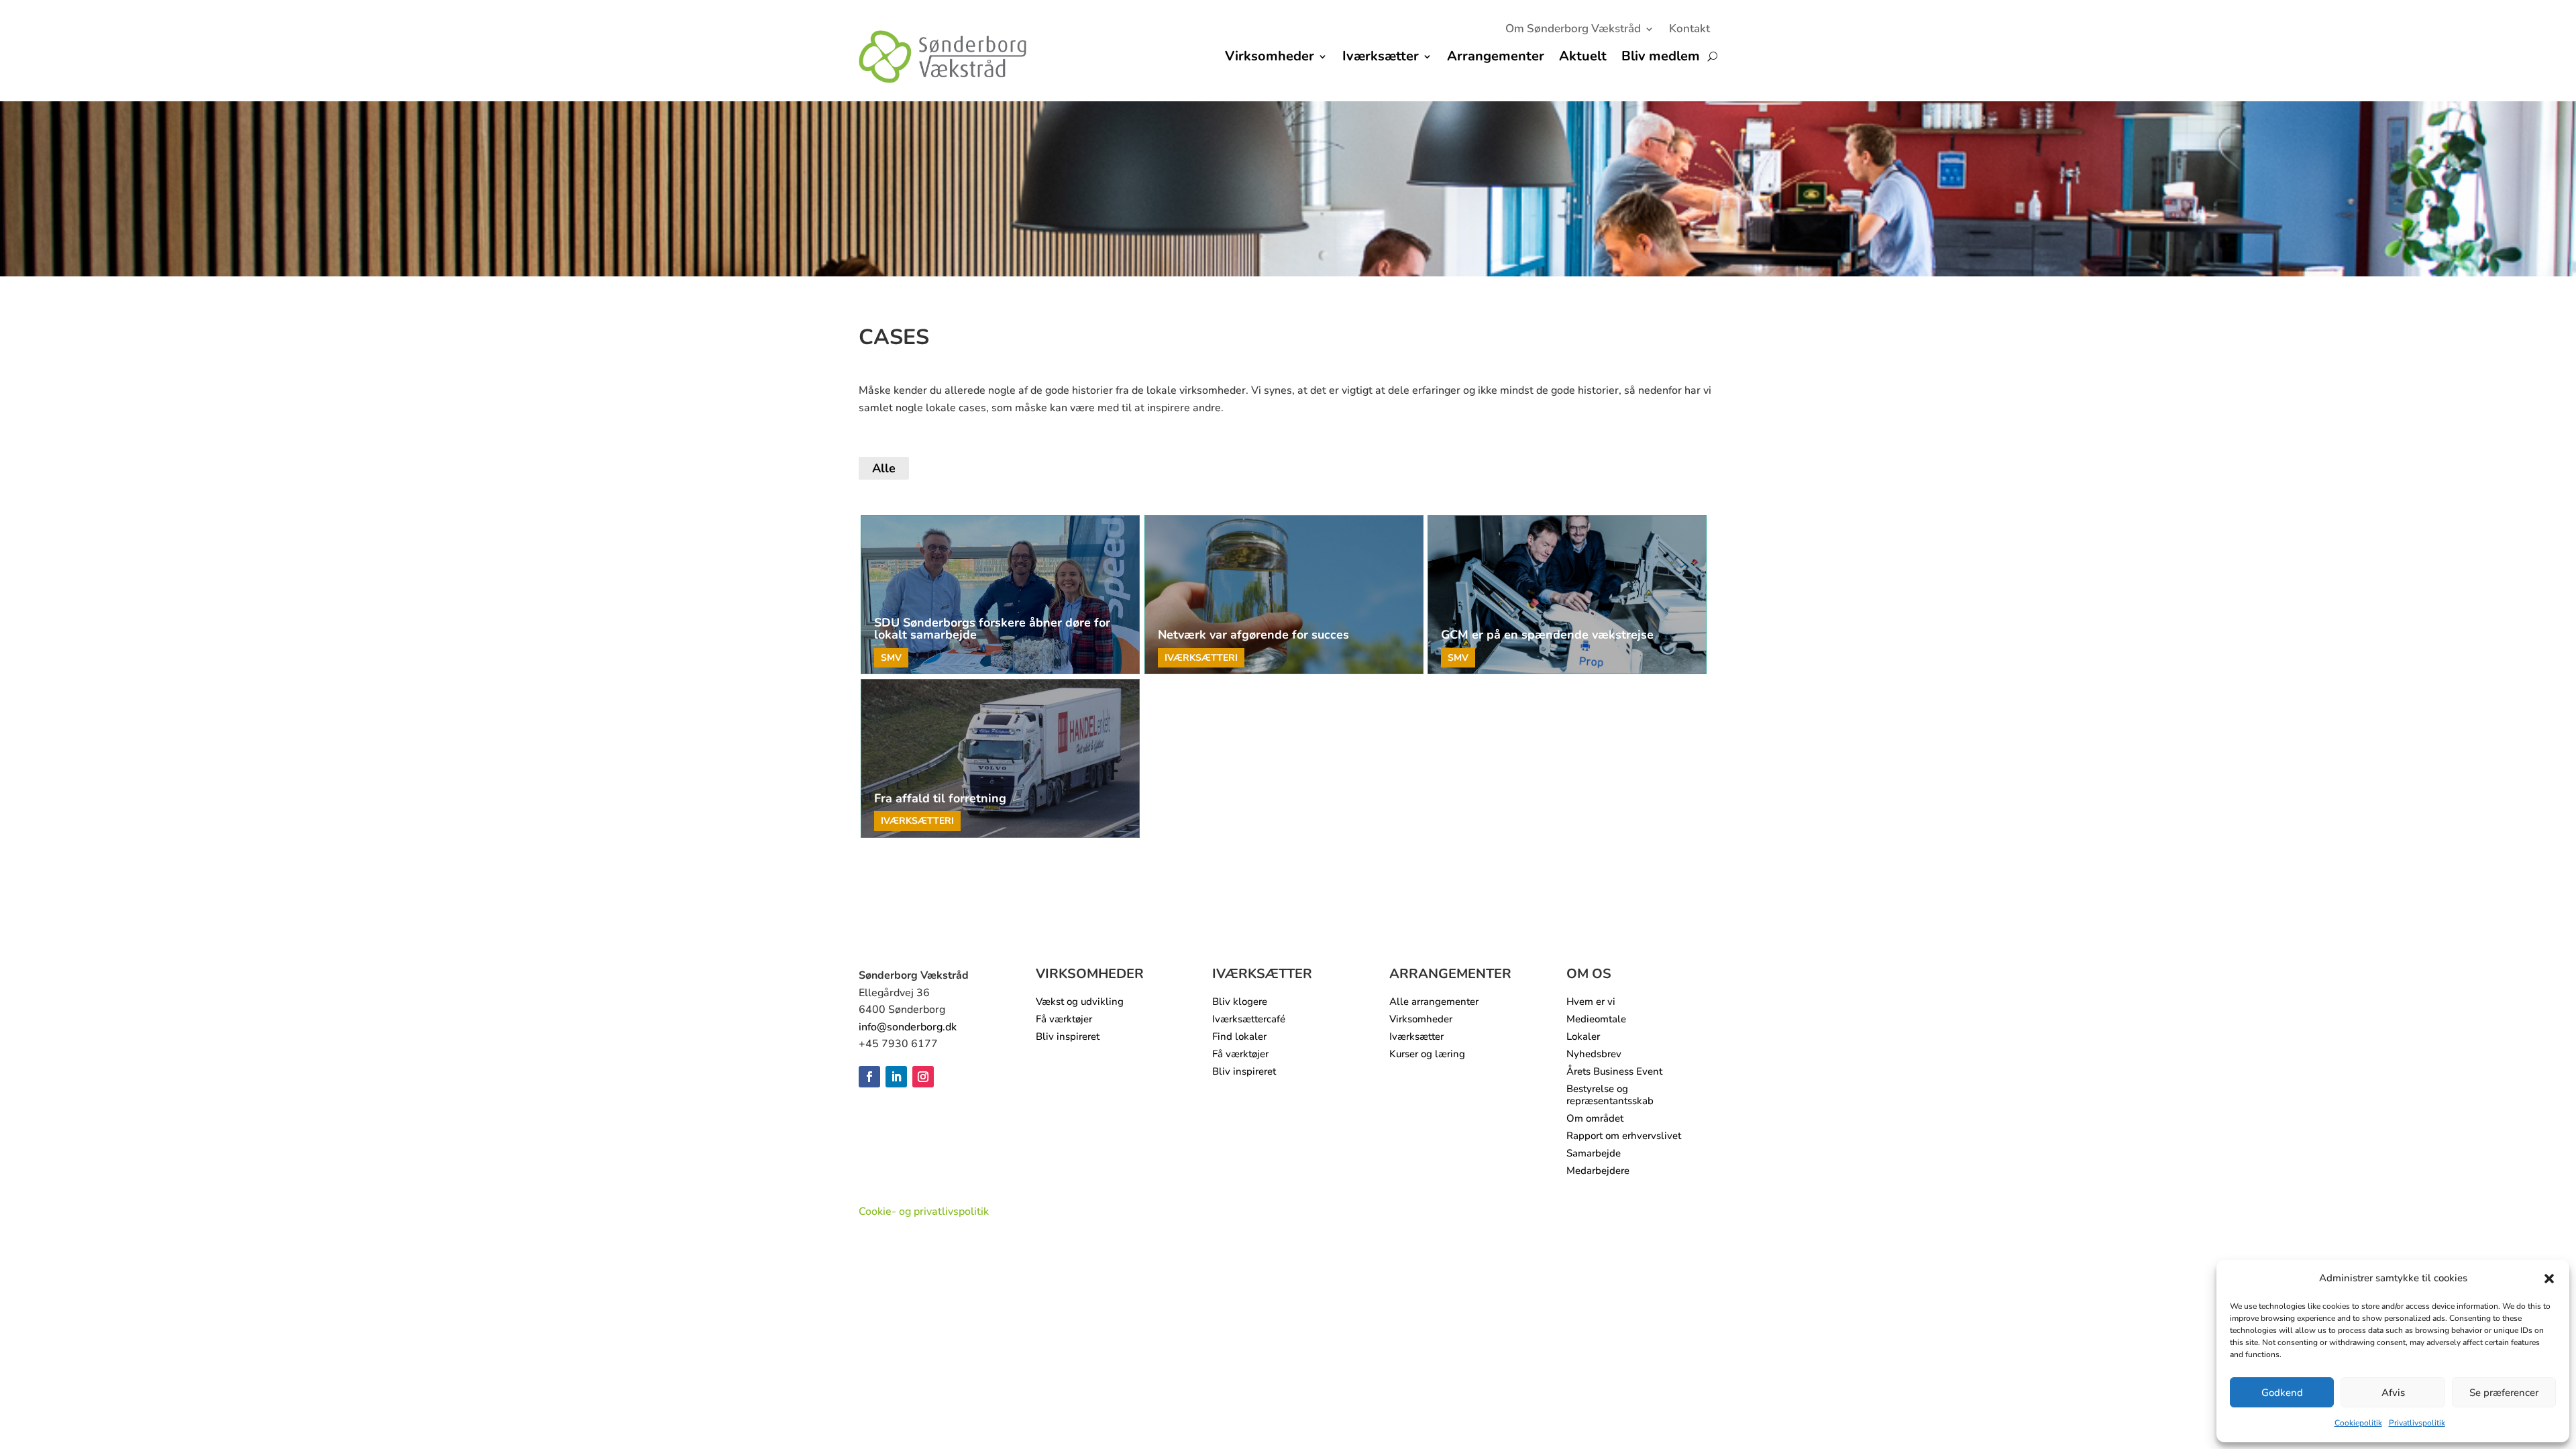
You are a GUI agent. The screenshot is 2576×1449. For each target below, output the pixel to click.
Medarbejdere (1598, 1171)
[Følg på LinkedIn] (896, 1077)
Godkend (2282, 1393)
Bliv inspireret (1068, 1037)
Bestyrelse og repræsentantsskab (1610, 1095)
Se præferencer (2504, 1393)
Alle (884, 468)
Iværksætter (1381, 58)
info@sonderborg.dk (908, 1027)
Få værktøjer (1064, 1019)
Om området (1595, 1119)
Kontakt (1689, 30)
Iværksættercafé (1249, 1019)
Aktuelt (1583, 58)
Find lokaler (1239, 1037)
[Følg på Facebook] (869, 1077)
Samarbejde (1594, 1153)
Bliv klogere (1240, 1002)
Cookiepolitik (2358, 1423)
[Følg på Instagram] (923, 1077)
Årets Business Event (1614, 1072)
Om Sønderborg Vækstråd (1573, 30)
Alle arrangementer (1434, 1002)
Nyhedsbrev (1594, 1054)
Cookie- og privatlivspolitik (924, 1212)
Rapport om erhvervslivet (1624, 1136)
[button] (2549, 1279)
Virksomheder (1270, 58)
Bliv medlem (1661, 58)
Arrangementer (1496, 58)
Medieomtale (1596, 1019)
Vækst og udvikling (1080, 1002)
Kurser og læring (1427, 1054)
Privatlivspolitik (2417, 1423)
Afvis (2393, 1393)
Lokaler (1583, 1037)
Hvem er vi (1591, 1002)
